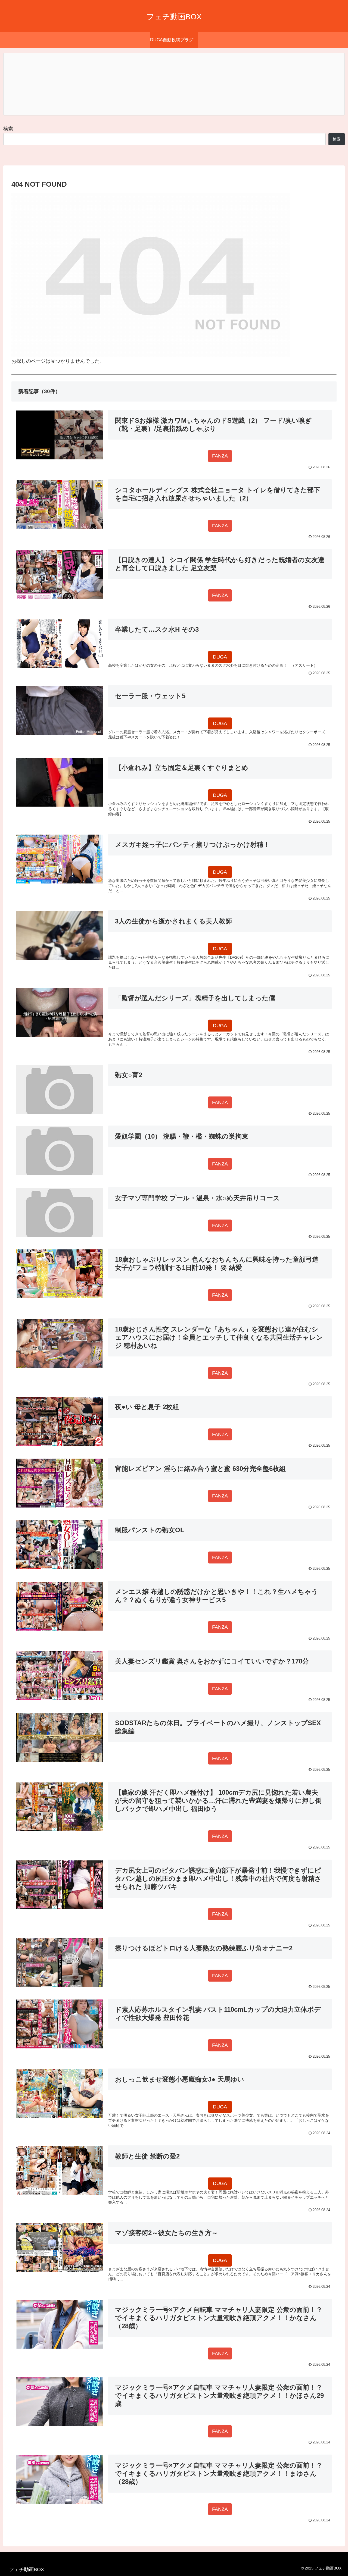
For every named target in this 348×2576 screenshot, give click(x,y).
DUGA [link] (220, 657)
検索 (8, 129)
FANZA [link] (220, 456)
